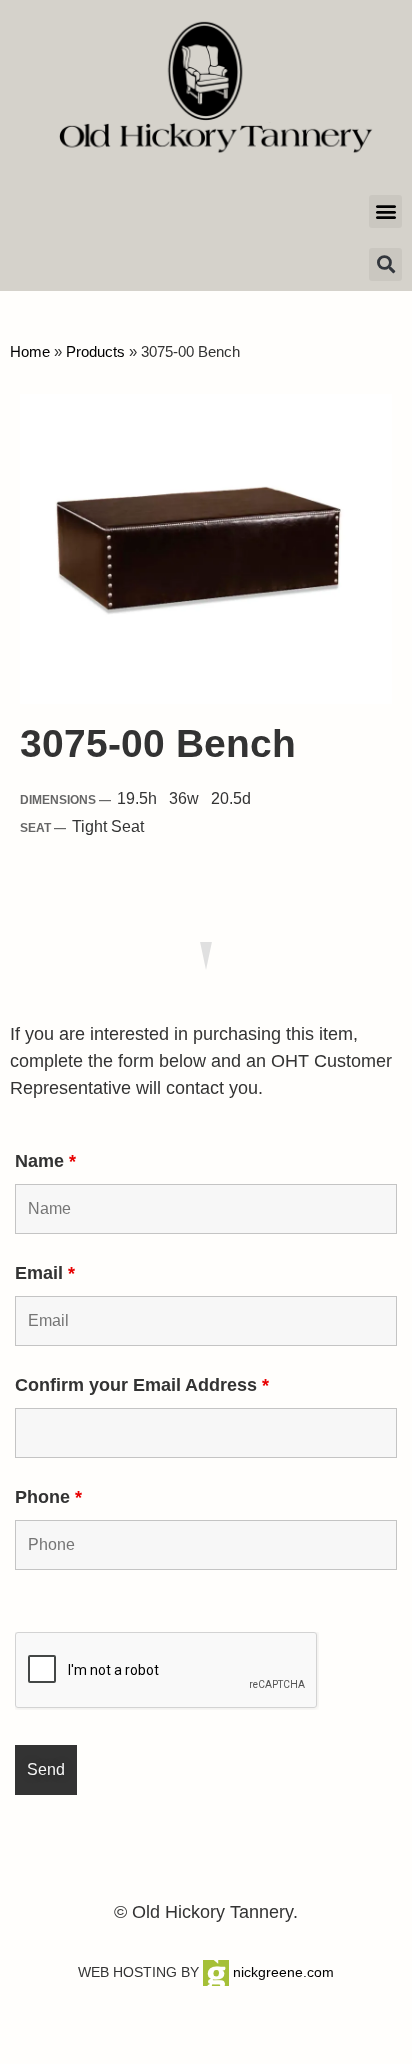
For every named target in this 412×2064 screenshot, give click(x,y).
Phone (48, 1497)
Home (30, 351)
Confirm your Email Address (142, 1385)
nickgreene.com (281, 1972)
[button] (385, 211)
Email (45, 1273)
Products (95, 351)
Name (45, 1161)
